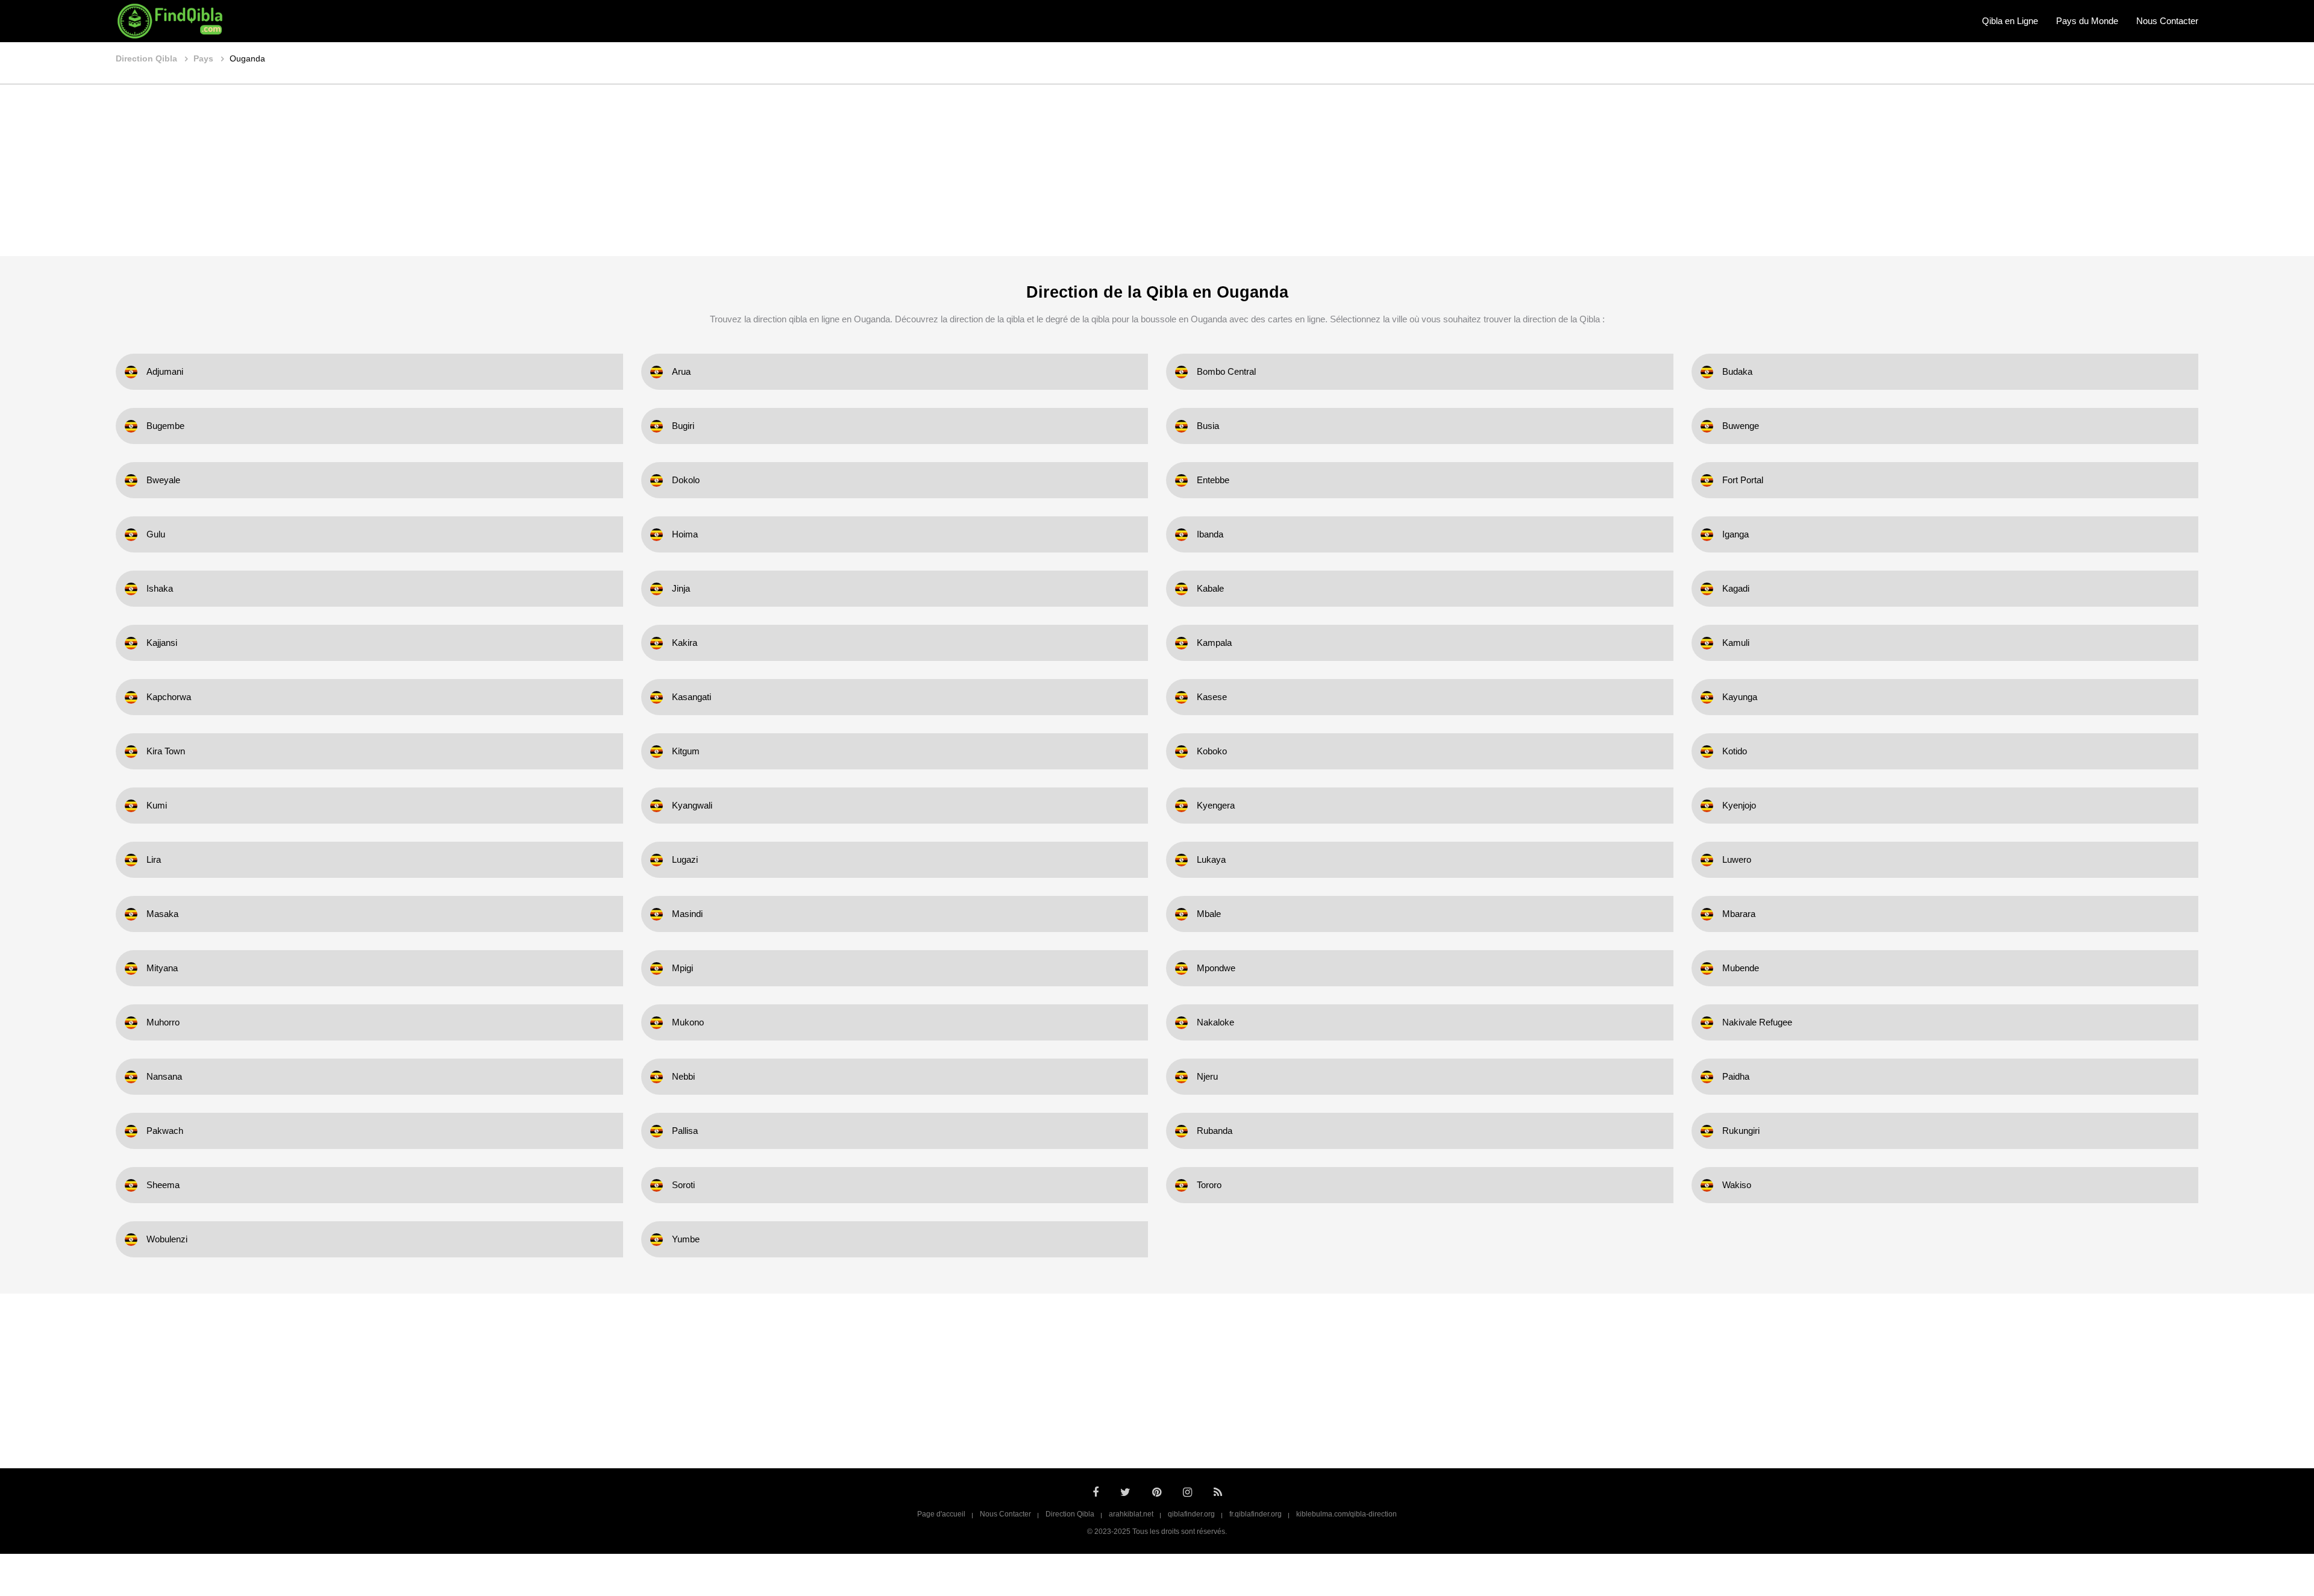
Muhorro (163, 1022)
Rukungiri (1741, 1131)
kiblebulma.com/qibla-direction (1347, 1514)
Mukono (688, 1022)
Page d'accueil (941, 1514)
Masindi (687, 914)
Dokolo (686, 480)
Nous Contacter (2167, 21)
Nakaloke (1215, 1022)
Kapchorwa (169, 697)
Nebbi (683, 1076)
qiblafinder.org (1191, 1514)
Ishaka (160, 588)
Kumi (157, 805)
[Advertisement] (1157, 172)
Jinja (681, 588)
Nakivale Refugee (1757, 1022)
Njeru (1207, 1076)
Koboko (1212, 751)
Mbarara (1739, 914)
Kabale (1210, 588)
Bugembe (165, 426)
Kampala (1214, 643)
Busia (1208, 426)
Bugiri (683, 426)
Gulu (156, 534)
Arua (681, 371)
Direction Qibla (1070, 1514)
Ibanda (1210, 534)
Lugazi (685, 859)
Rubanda (1215, 1131)
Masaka (162, 914)
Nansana (164, 1076)
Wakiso (1737, 1185)
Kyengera (1216, 805)
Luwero (1737, 859)
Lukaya (1211, 859)
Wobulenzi (167, 1239)
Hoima (685, 534)
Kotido (1735, 751)
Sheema (163, 1185)
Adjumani (165, 371)
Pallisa (685, 1131)
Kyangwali (692, 805)
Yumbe (686, 1239)
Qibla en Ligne (2010, 21)
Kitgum (686, 751)
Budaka (1737, 371)
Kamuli (1736, 643)
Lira (154, 859)
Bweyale (163, 480)
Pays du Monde (2087, 21)
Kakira (685, 643)
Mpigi (682, 968)
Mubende (1741, 968)
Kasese (1212, 697)
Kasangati (691, 697)
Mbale (1209, 914)
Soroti (683, 1185)
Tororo (1209, 1185)
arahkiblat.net (1131, 1514)
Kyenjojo (1739, 805)
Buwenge (1741, 426)
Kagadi (1736, 588)
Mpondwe (1216, 968)
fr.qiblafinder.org (1256, 1514)
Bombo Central (1226, 371)
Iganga (1736, 534)
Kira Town (166, 751)
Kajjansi (162, 643)
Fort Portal (1743, 480)
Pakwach (165, 1131)
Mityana (162, 968)
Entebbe (1213, 480)
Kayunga (1740, 697)
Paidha (1736, 1076)
